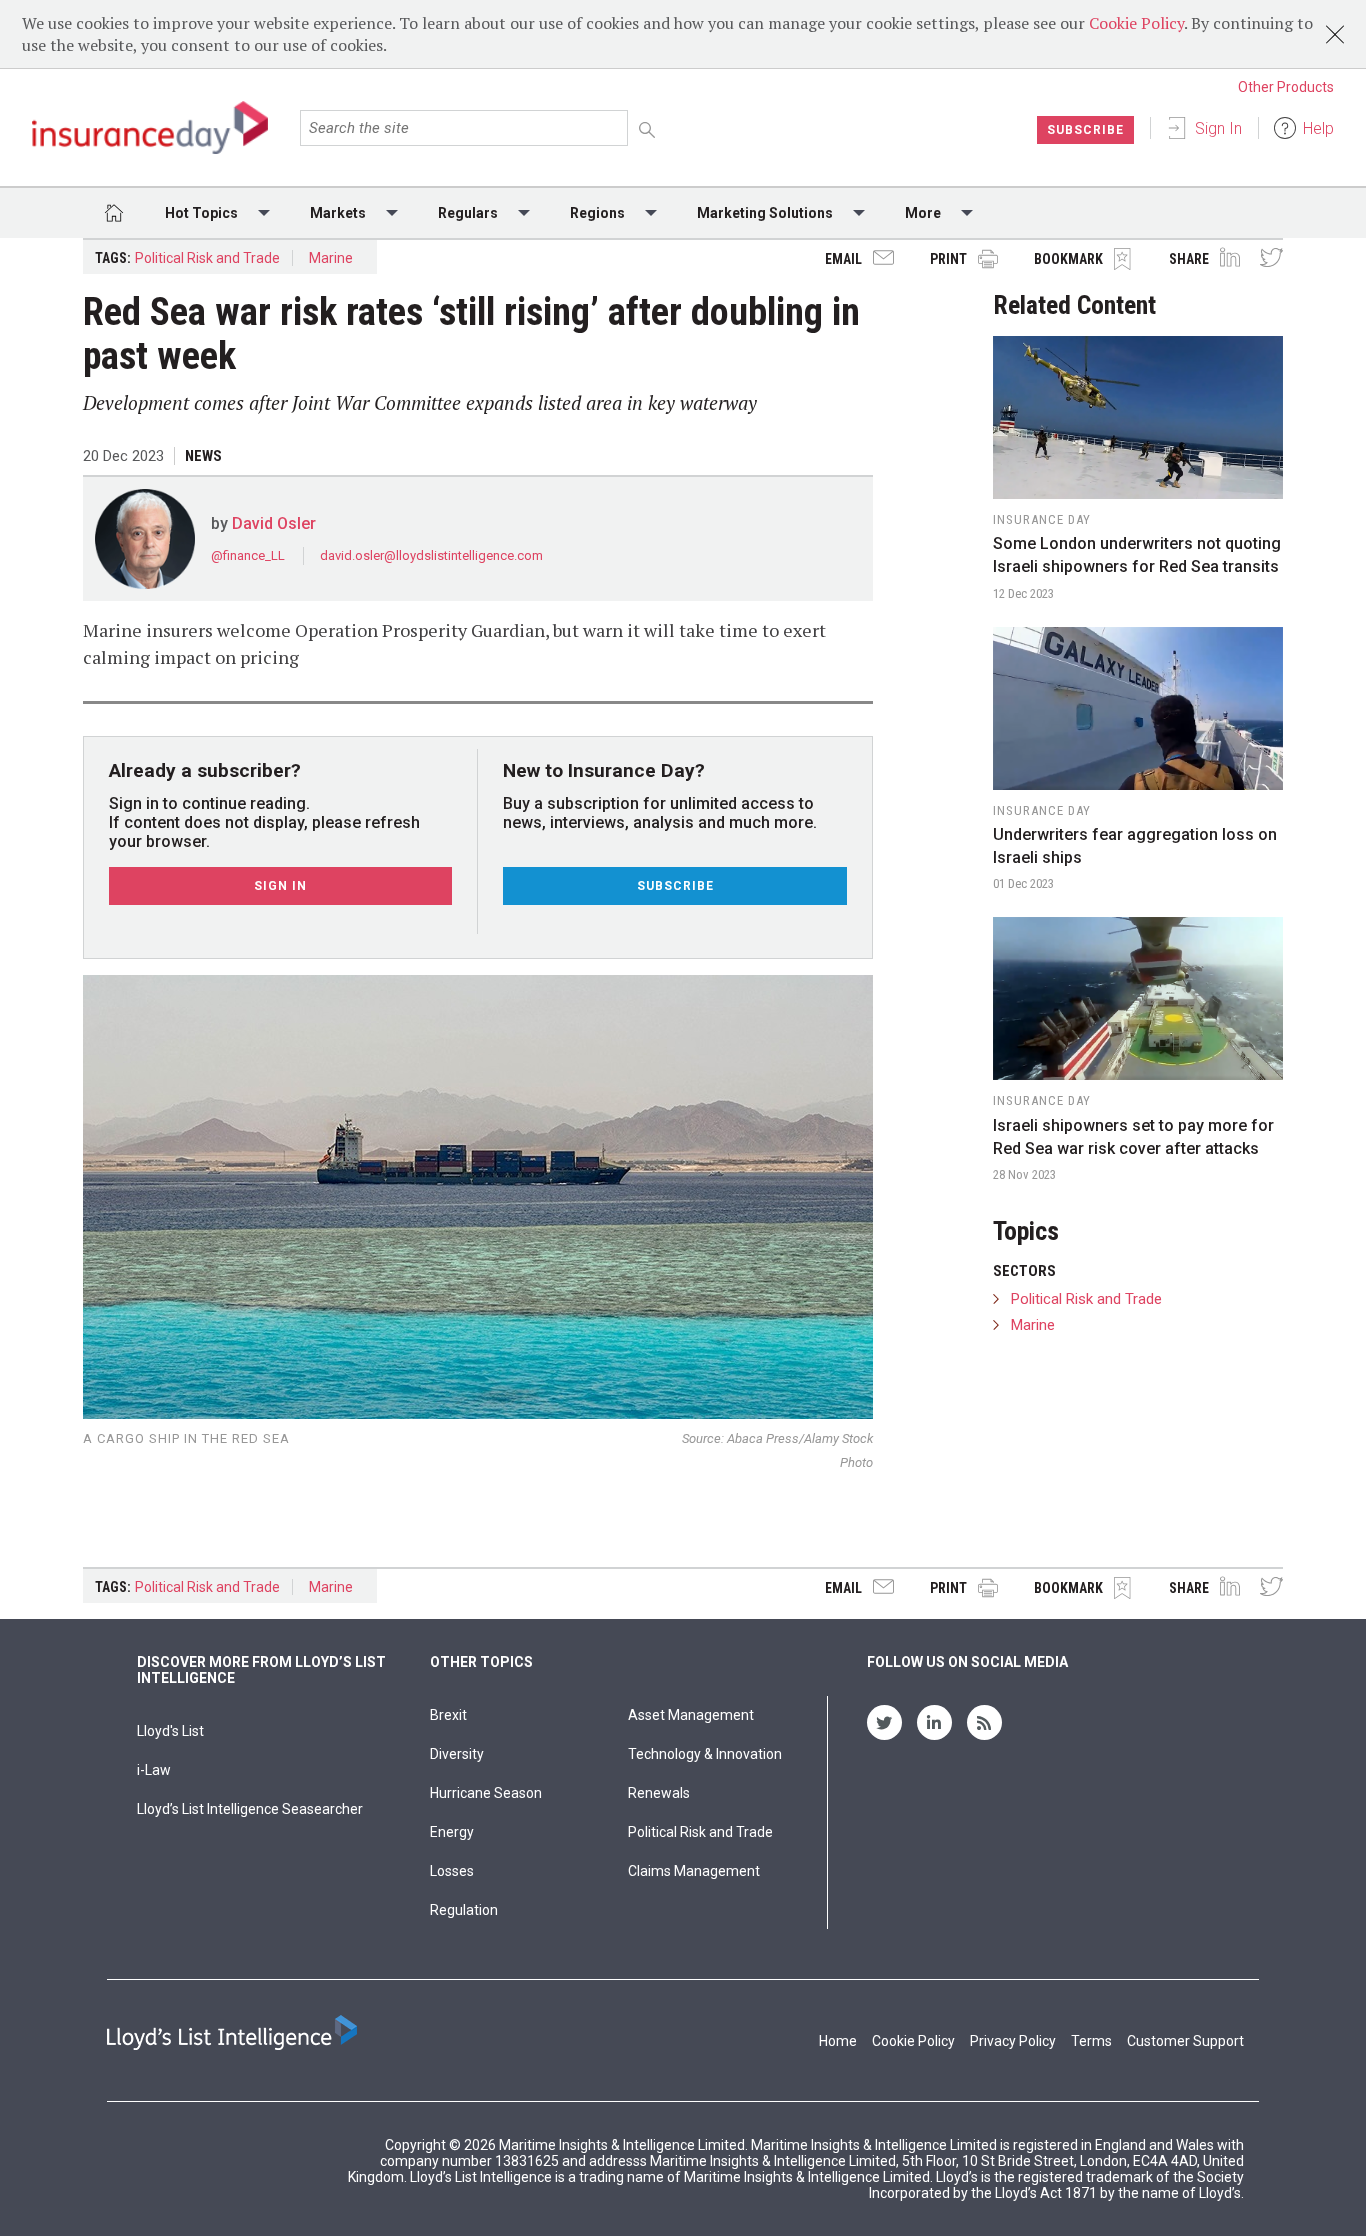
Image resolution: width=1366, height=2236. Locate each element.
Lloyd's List (170, 1731)
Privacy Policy (1013, 2041)
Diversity (457, 1754)
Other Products (1286, 87)
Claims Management (694, 1871)
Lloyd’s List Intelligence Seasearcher (250, 1809)
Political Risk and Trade (207, 258)
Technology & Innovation (705, 1754)
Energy (452, 1832)
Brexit (448, 1715)
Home (838, 2041)
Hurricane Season (486, 1793)
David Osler (274, 523)
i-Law (154, 1770)
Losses (452, 1871)
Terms (1091, 2041)
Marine (331, 258)
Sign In (1218, 128)
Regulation (464, 1910)
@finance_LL (249, 555)
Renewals (659, 1793)
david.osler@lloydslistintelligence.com (431, 555)
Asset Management (691, 1715)
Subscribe (1085, 130)
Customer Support (1185, 2041)
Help (1318, 128)
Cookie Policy (1136, 23)
